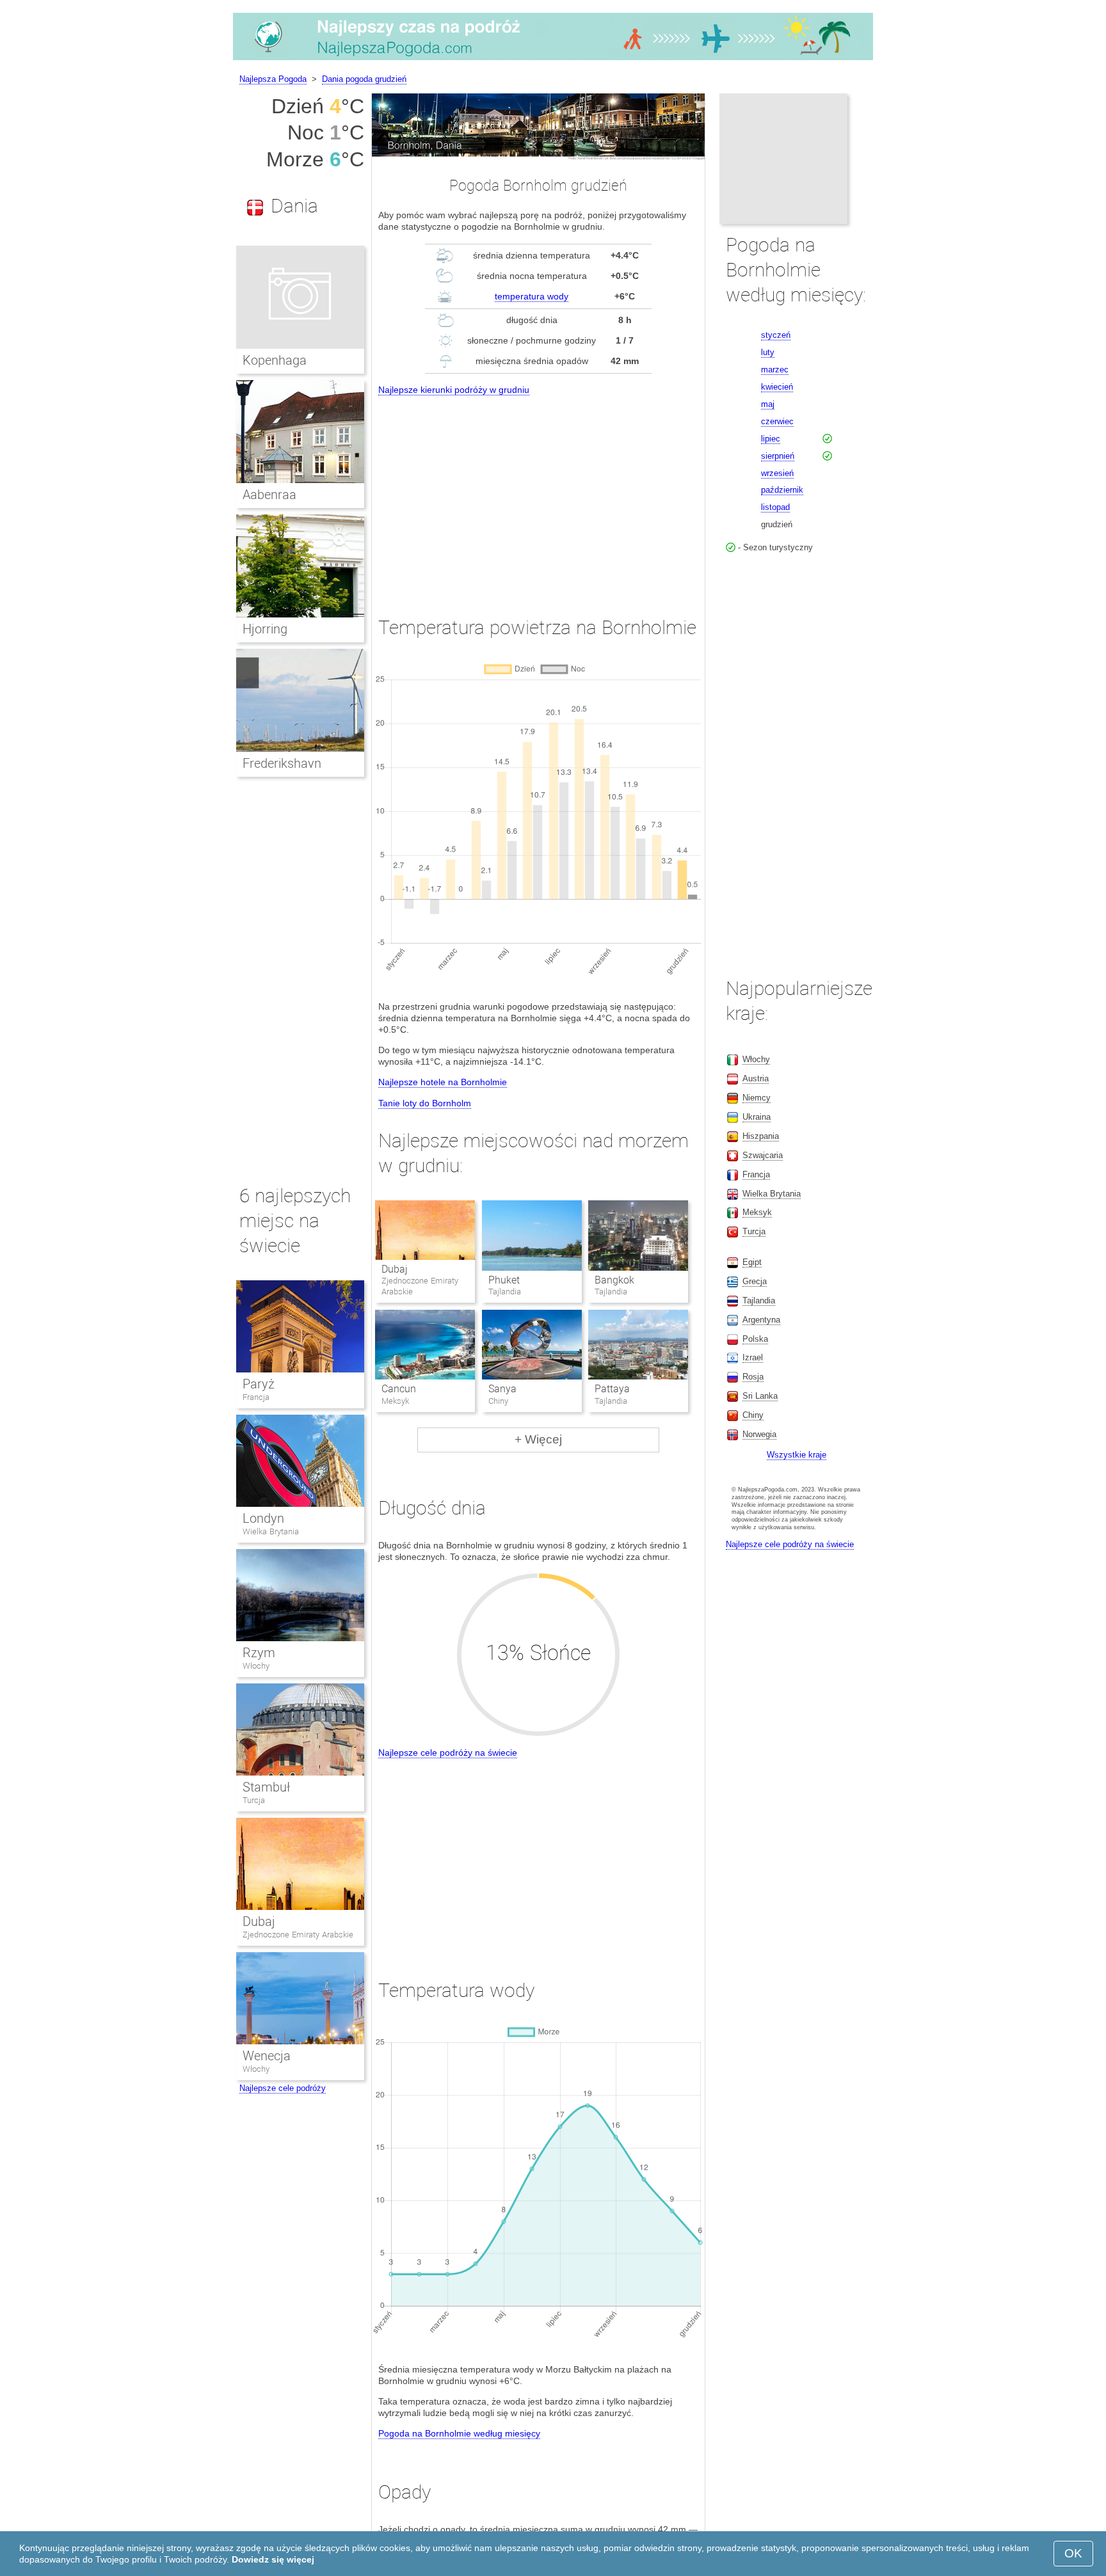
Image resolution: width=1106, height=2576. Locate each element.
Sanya (502, 1389)
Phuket (504, 1280)
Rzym (259, 1653)
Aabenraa (269, 495)
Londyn (263, 1518)
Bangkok (614, 1280)
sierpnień (778, 456)
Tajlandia (759, 1300)
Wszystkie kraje (797, 1455)
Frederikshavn (282, 763)
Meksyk (757, 1212)
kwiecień (777, 387)
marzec (775, 370)
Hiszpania (761, 1136)
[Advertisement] (538, 494)
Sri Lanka (760, 1396)
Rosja (753, 1377)
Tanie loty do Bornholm (425, 1103)
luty (768, 352)
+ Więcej (538, 1439)
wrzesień (777, 473)
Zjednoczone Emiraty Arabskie (298, 1935)
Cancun (399, 1389)
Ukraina (757, 1117)
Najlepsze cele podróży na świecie (448, 1753)
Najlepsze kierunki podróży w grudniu (454, 390)
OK (1073, 2553)
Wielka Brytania (271, 1531)
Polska (755, 1339)
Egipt (752, 1262)
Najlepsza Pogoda (273, 79)
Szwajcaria (763, 1155)
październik (782, 490)
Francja (256, 1397)
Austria (756, 1078)
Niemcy (757, 1098)
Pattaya (612, 1389)
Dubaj (395, 1269)
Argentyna (761, 1320)
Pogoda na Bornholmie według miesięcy (459, 2433)
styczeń (776, 335)
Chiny (753, 1415)
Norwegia (759, 1434)
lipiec (771, 439)
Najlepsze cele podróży (283, 2088)
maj (768, 404)
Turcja (254, 1800)
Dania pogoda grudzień (364, 79)
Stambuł (266, 1787)
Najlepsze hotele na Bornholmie (443, 1082)
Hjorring (265, 629)
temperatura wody (532, 296)
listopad (775, 507)
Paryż (259, 1384)
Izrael (753, 1357)
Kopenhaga (275, 360)
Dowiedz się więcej (273, 2559)
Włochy (256, 1666)
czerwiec (777, 421)
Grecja (755, 1281)
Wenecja (267, 2056)
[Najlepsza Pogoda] (553, 60)
